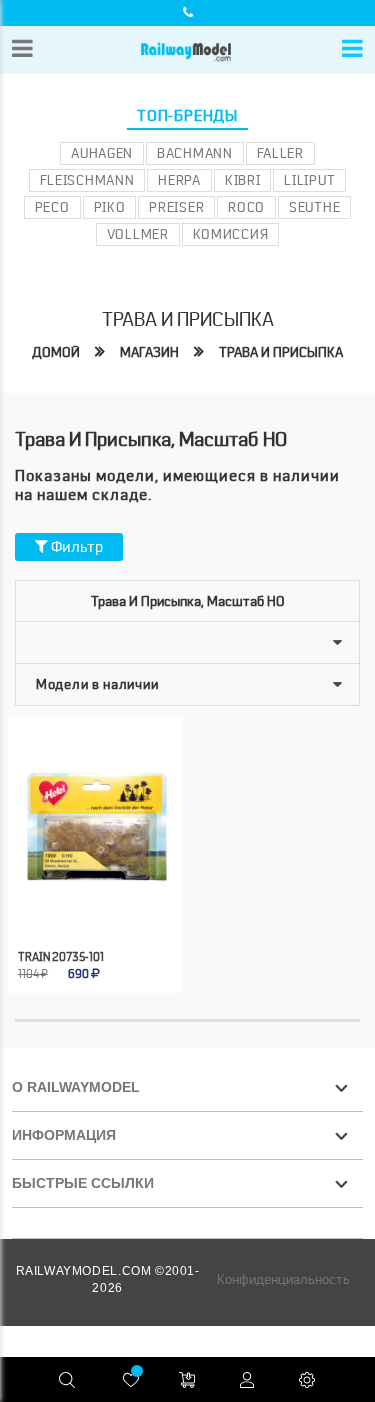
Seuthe (314, 207)
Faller (280, 153)
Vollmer (138, 234)
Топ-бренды (187, 116)
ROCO (246, 207)
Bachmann (195, 153)
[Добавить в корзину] (74, 905)
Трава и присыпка (281, 352)
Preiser (176, 207)
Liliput (309, 180)
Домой (56, 352)
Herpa (179, 180)
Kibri (243, 180)
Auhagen (102, 153)
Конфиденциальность (283, 1279)
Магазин (149, 352)
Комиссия (231, 234)
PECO (52, 207)
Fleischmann (87, 180)
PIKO (110, 207)
